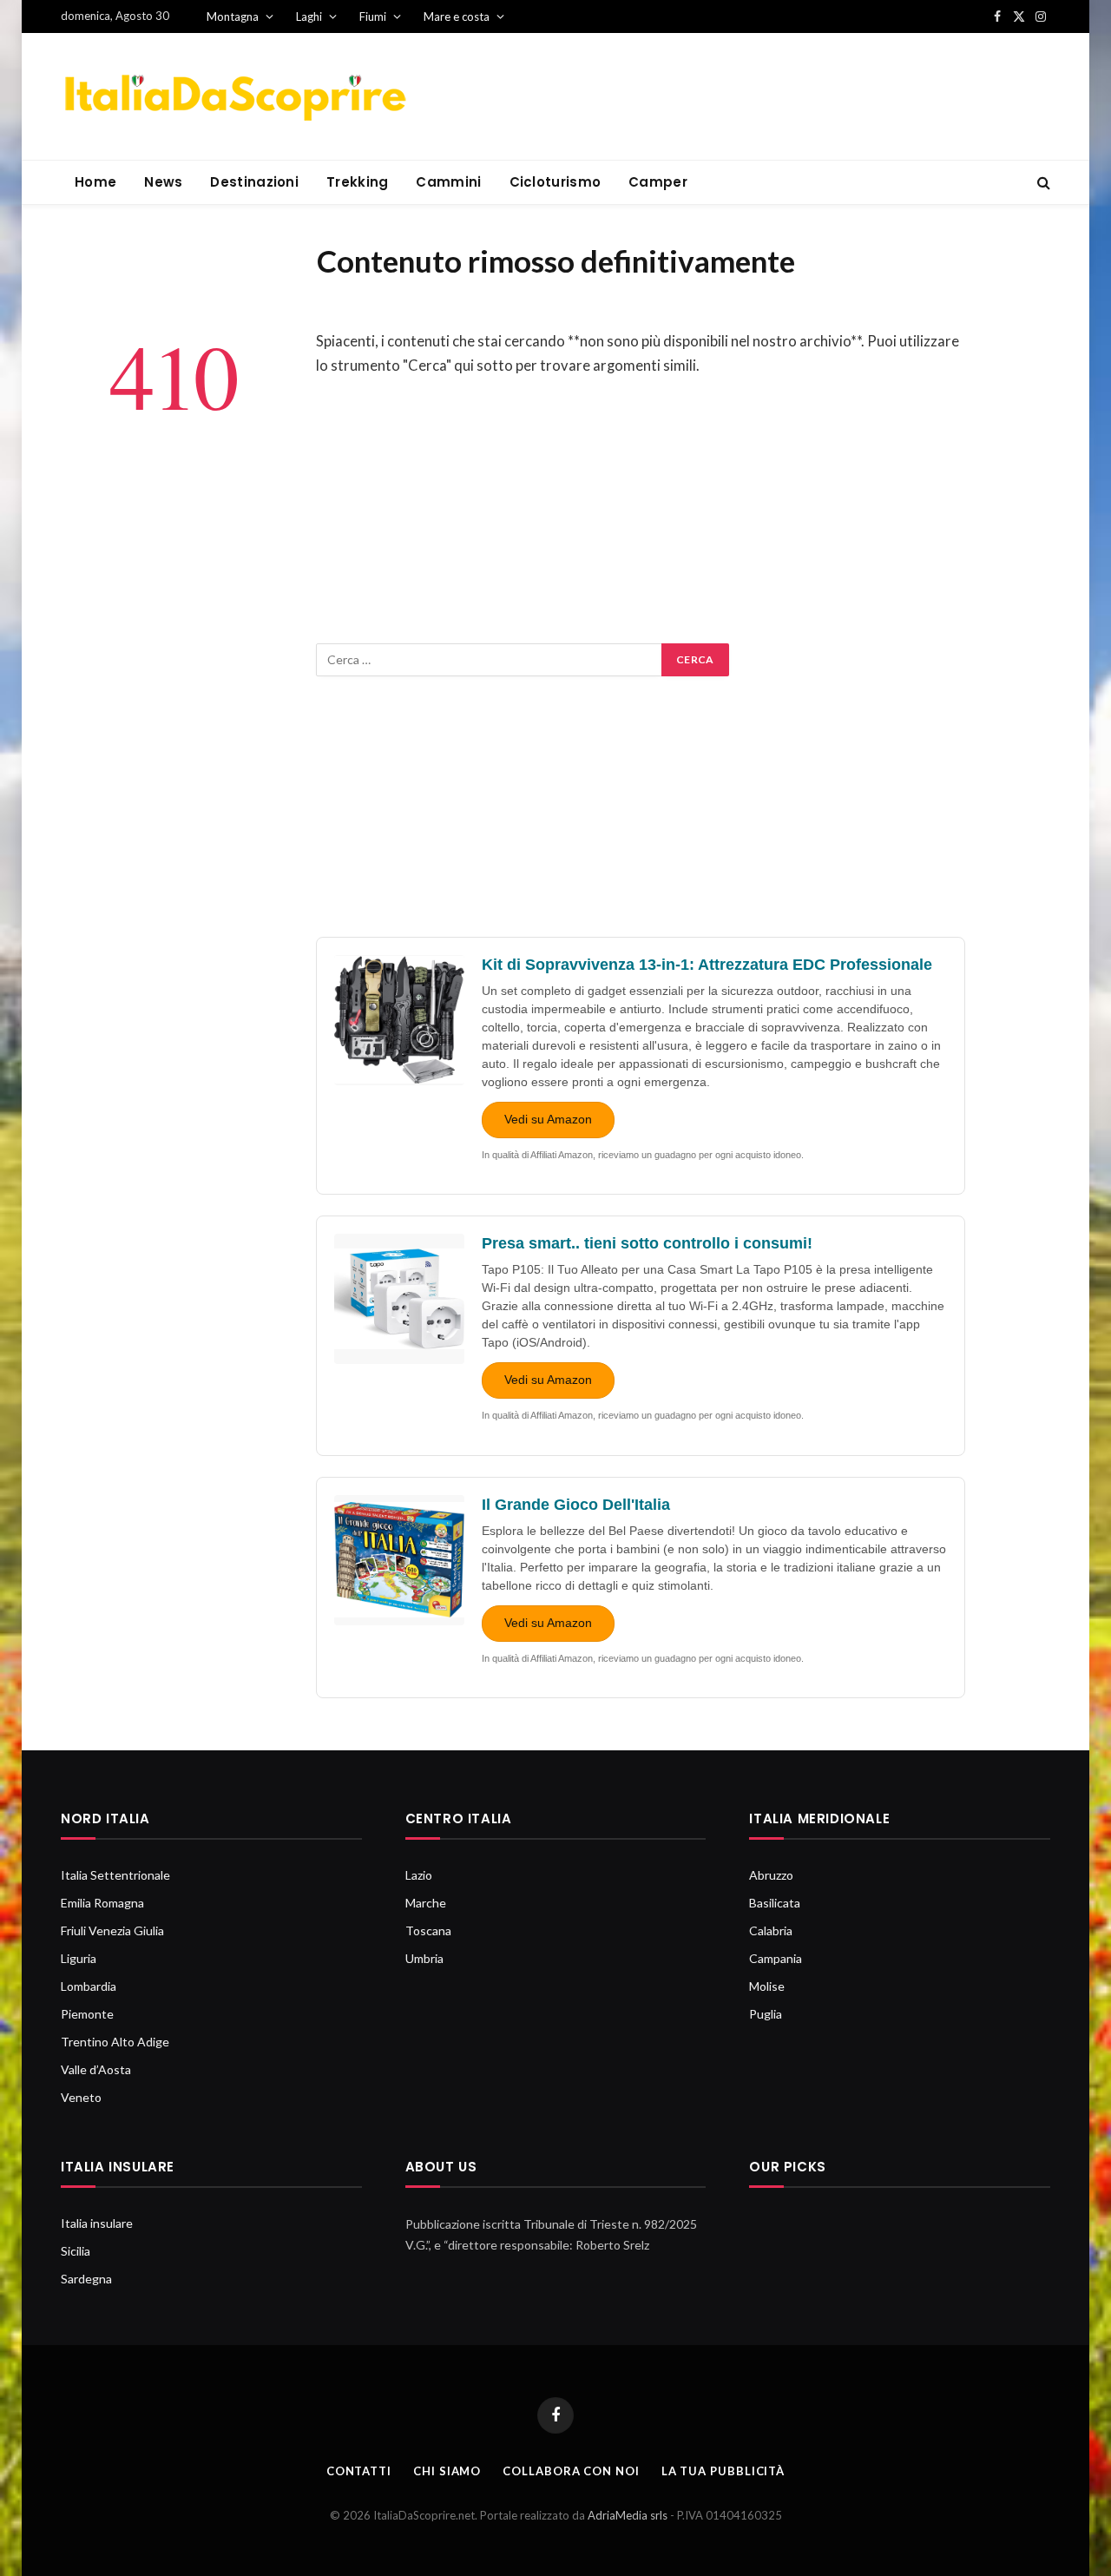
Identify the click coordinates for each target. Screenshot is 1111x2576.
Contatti (359, 2471)
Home (95, 182)
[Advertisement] (641, 522)
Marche (426, 1903)
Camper (658, 182)
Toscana (428, 1930)
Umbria (424, 1958)
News (163, 182)
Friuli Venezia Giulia (112, 1930)
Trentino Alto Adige (115, 2042)
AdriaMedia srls (629, 2515)
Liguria (79, 1958)
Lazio (419, 1875)
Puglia (766, 2014)
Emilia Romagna (102, 1903)
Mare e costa (457, 16)
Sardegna (86, 2279)
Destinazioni (254, 182)
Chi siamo (447, 2471)
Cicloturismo (555, 182)
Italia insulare (97, 2223)
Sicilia (76, 2251)
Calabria (771, 1930)
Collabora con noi (571, 2471)
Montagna (233, 16)
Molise (767, 1986)
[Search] (1042, 183)
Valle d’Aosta (96, 2069)
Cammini (448, 182)
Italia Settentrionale (115, 1875)
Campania (776, 1958)
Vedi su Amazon (548, 1119)
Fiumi (373, 16)
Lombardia (89, 1986)
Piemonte (87, 2014)
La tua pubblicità (723, 2471)
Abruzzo (771, 1875)
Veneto (81, 2097)
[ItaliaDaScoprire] (234, 97)
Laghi (309, 16)
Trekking (357, 182)
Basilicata (775, 1903)
